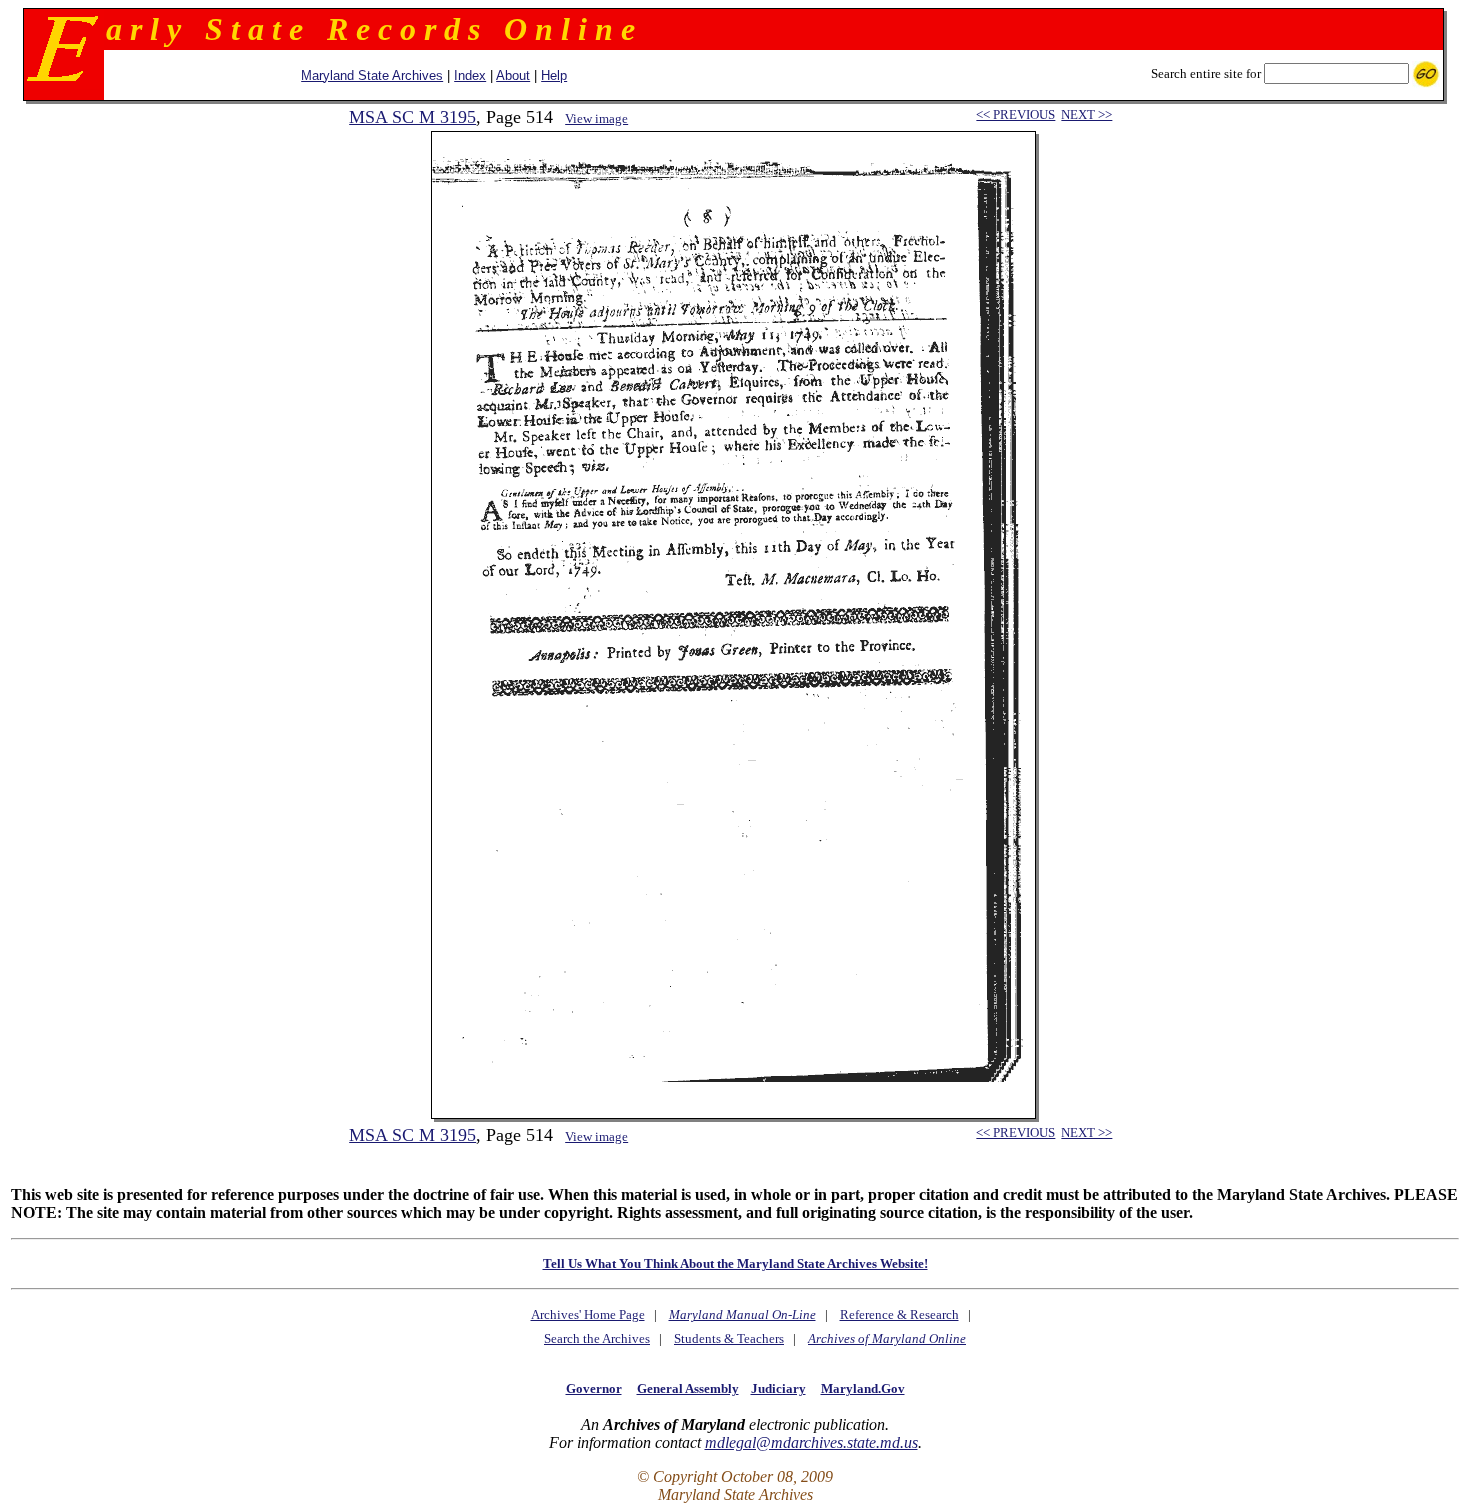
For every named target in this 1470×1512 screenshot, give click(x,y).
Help (554, 75)
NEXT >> (1086, 114)
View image (596, 118)
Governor (594, 1388)
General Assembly (688, 1388)
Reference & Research (899, 1314)
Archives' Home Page (588, 1314)
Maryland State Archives (372, 75)
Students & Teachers (729, 1338)
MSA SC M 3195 (412, 117)
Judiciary (778, 1388)
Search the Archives (597, 1338)
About (513, 75)
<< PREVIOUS (1015, 114)
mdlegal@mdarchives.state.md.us (811, 1442)
